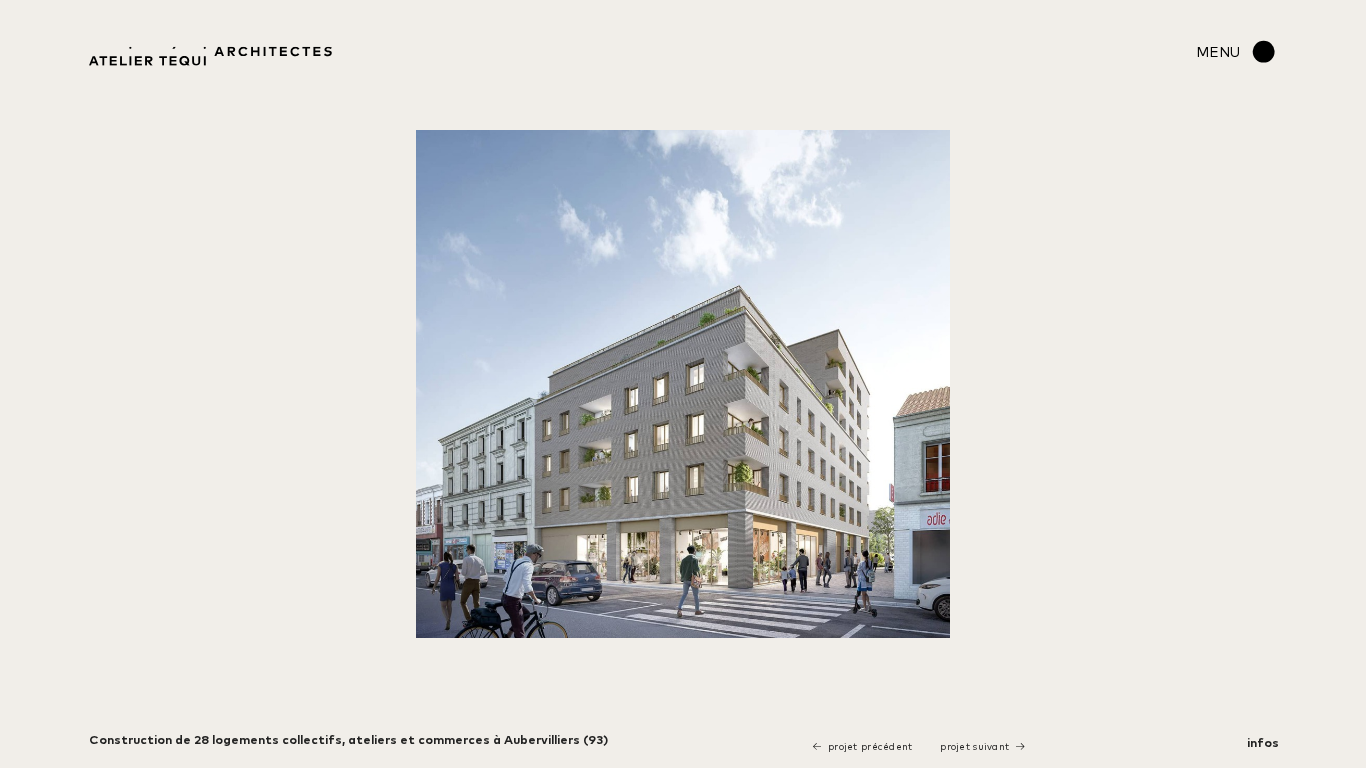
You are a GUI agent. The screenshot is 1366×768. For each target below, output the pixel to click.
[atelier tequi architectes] (210, 59)
